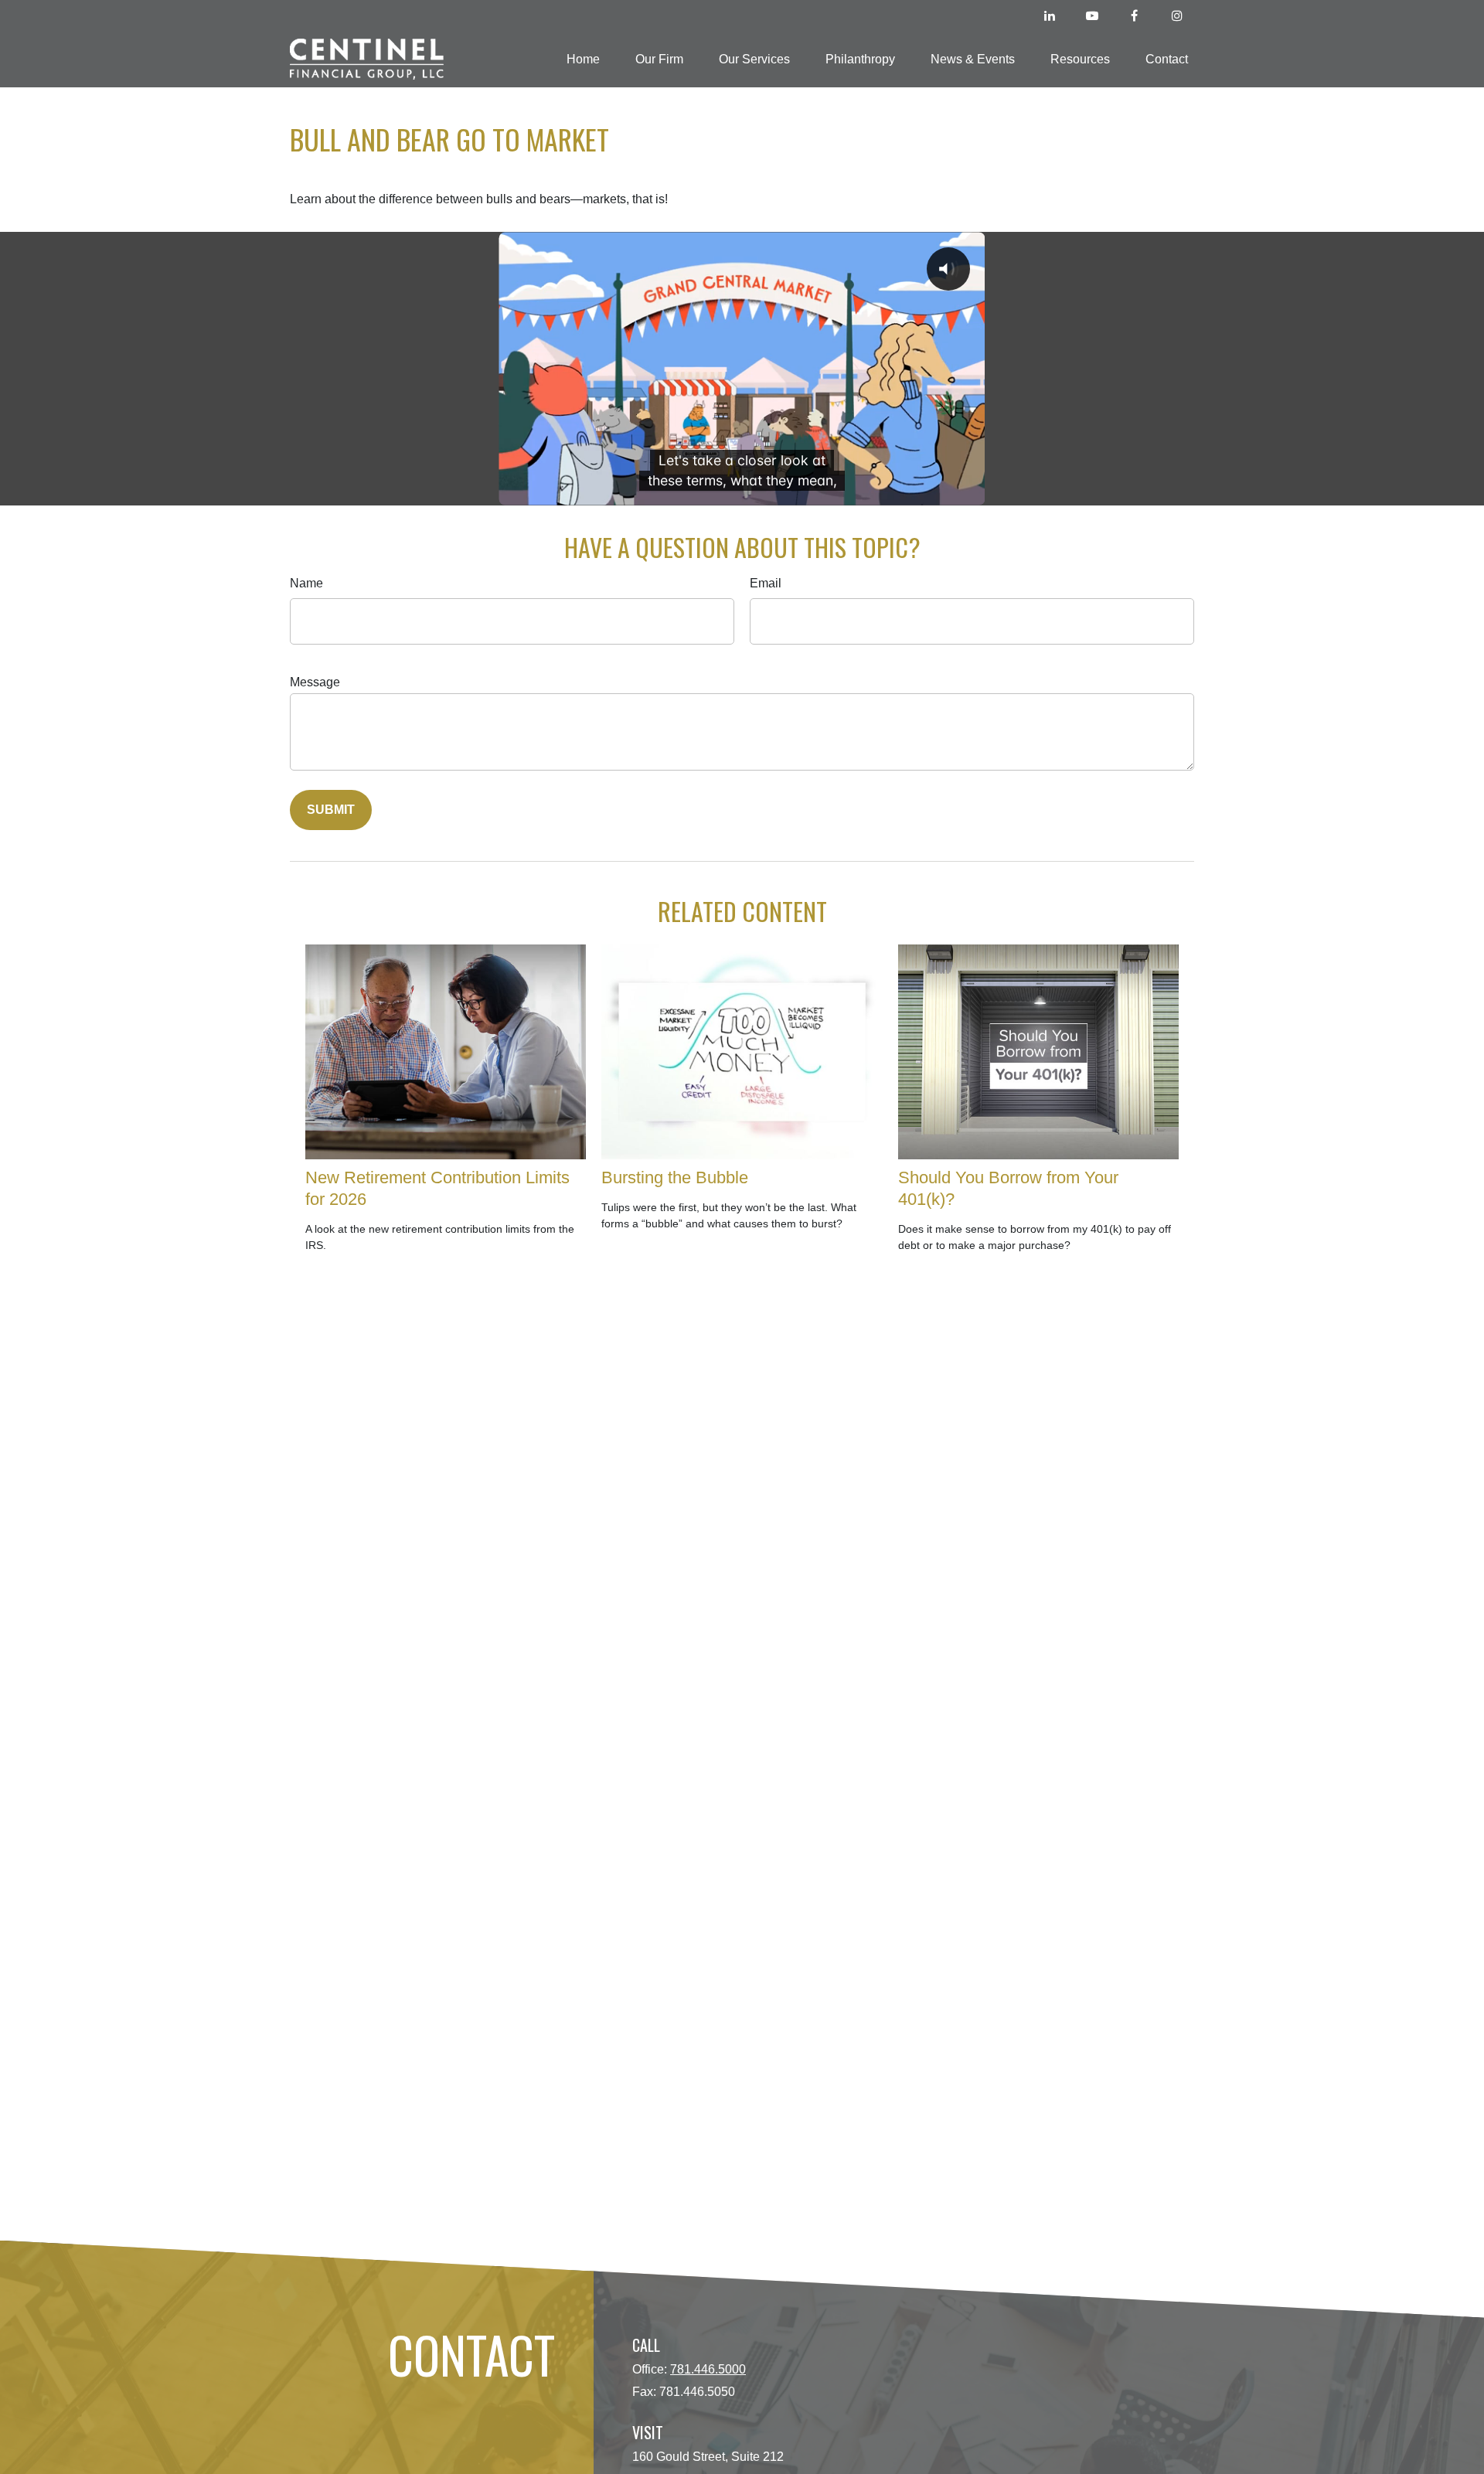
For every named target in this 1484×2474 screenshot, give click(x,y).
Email (766, 583)
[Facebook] (1134, 15)
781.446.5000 (708, 2369)
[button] (583, 59)
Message (315, 682)
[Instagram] (1177, 15)
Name (306, 583)
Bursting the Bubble (675, 1177)
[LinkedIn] (1049, 15)
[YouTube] (1092, 15)
